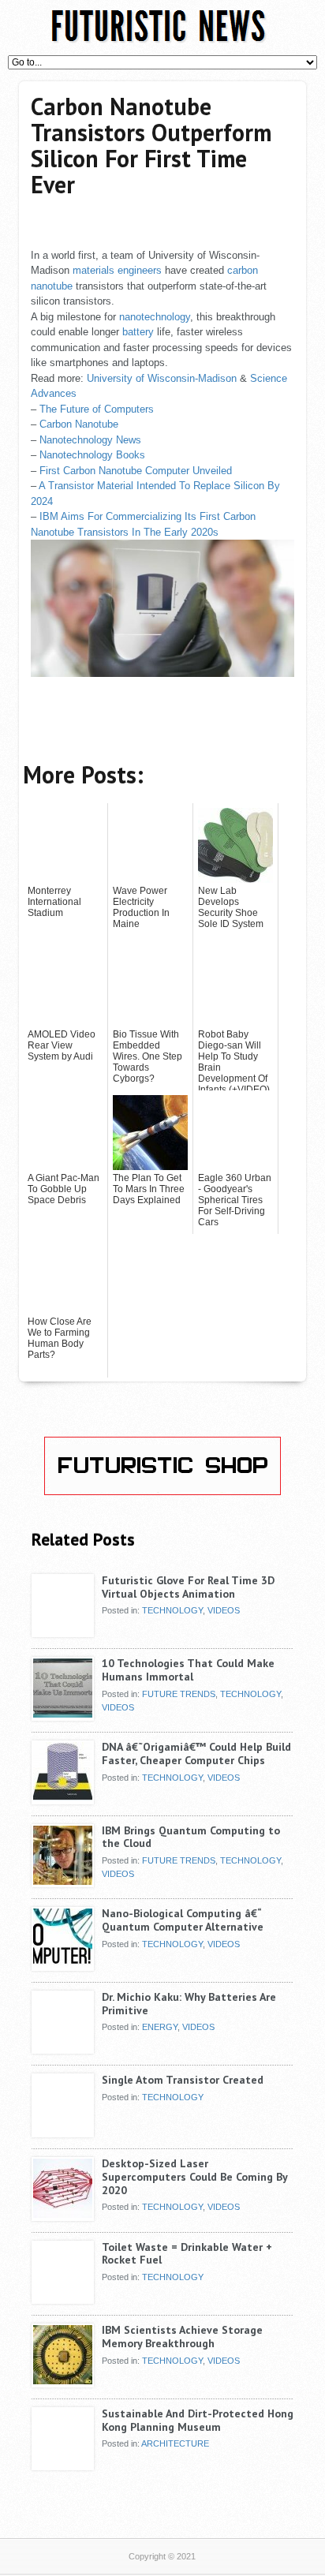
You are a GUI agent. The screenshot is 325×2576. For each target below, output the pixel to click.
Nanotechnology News (90, 440)
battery (138, 332)
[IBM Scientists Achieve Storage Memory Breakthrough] (63, 2381)
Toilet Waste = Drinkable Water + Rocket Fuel (187, 2254)
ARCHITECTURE (175, 2443)
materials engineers (117, 270)
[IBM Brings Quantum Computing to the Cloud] (63, 1882)
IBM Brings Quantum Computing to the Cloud (191, 1837)
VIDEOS (224, 1610)
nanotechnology (155, 317)
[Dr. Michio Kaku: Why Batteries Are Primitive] (63, 2048)
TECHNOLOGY (172, 1610)
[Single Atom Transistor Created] (63, 2131)
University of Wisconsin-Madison (162, 378)
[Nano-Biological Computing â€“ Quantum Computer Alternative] (63, 1965)
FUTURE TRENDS (179, 1694)
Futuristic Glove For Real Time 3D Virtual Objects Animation (188, 1587)
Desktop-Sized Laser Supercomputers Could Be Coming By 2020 (194, 2177)
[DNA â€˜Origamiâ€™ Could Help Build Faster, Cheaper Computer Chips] (63, 1798)
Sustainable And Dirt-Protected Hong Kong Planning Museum (198, 2420)
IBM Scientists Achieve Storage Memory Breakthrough (182, 2337)
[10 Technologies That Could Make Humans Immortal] (63, 1714)
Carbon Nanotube (79, 424)
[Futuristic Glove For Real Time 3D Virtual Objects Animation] (63, 1632)
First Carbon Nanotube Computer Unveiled (136, 471)
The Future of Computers (97, 409)
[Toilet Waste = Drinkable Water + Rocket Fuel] (63, 2298)
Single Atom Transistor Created (183, 2080)
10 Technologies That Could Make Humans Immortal (188, 1670)
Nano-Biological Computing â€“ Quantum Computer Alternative (183, 1920)
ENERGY (160, 2027)
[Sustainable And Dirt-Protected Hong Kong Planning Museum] (63, 2465)
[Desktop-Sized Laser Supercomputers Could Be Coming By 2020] (63, 2215)
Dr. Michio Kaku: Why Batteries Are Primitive (189, 2004)
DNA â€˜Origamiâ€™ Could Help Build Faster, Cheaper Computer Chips (196, 1753)
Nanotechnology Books (92, 455)
